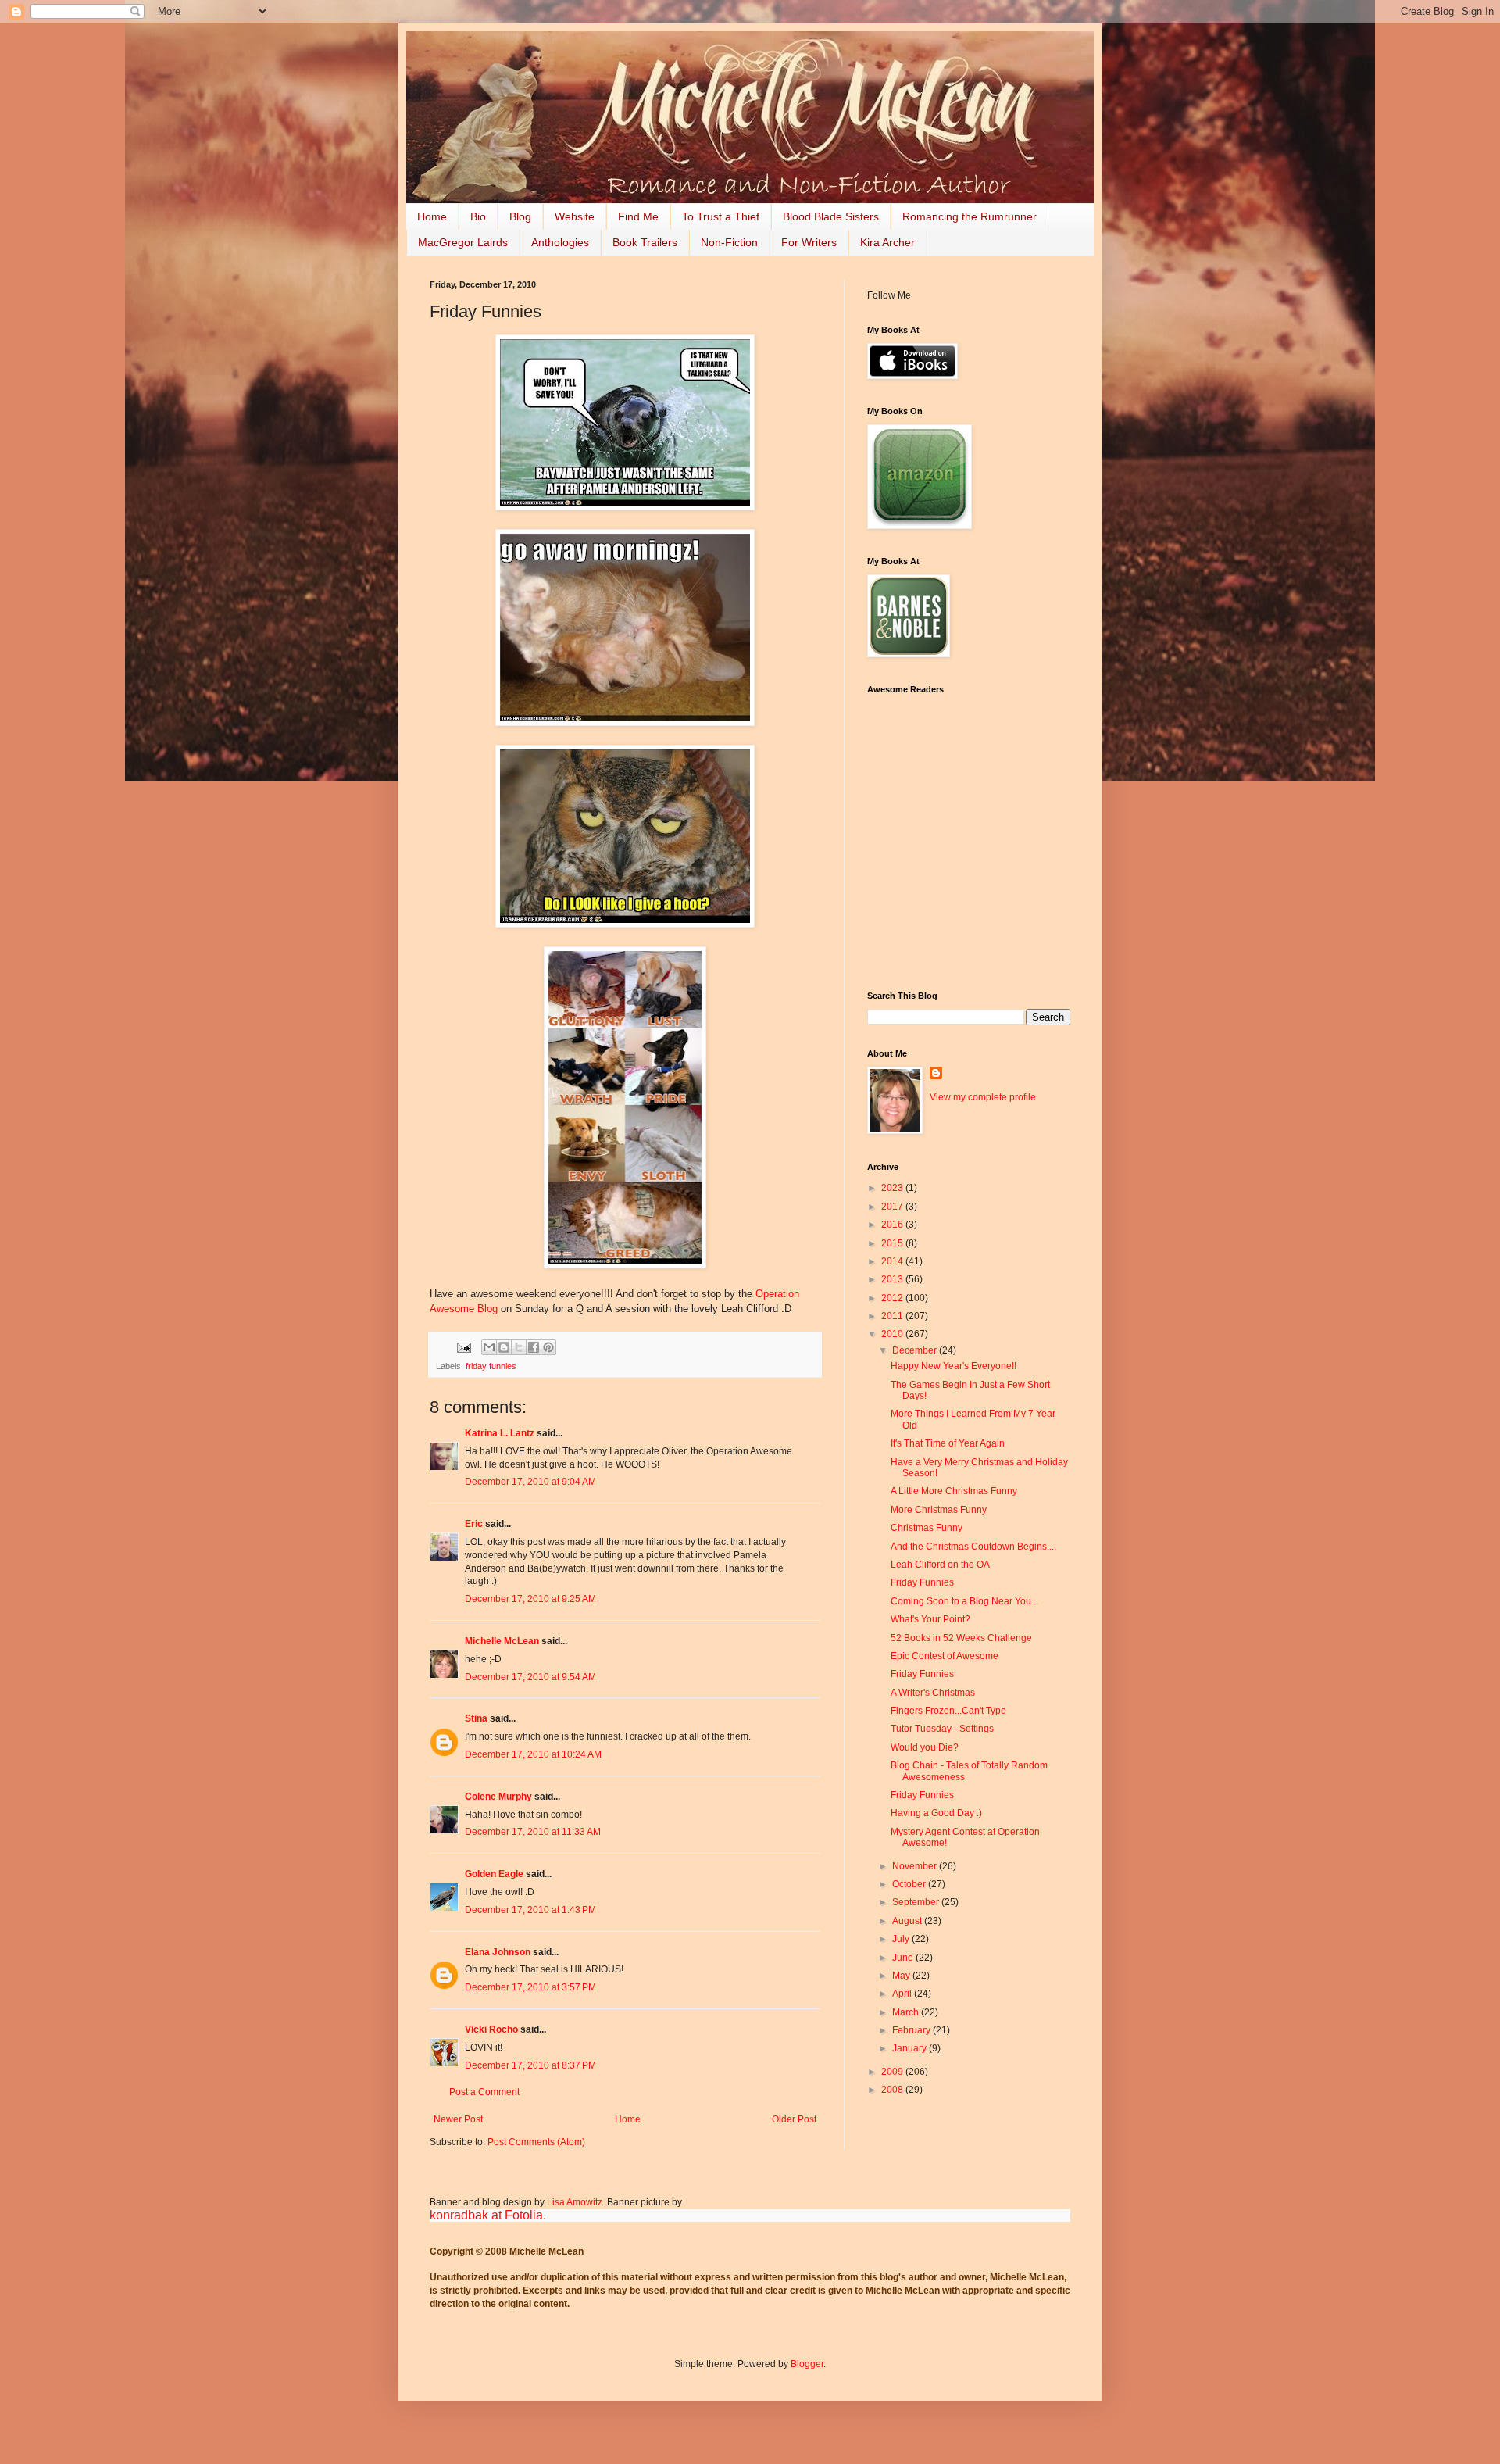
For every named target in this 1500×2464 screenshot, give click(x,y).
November (916, 1866)
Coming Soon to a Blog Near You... (964, 1601)
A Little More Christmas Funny (954, 1491)
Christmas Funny (927, 1528)
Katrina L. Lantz (500, 1433)
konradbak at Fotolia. (488, 2215)
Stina (476, 1718)
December (916, 1350)
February (912, 2030)
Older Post (794, 2119)
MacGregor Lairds (463, 242)
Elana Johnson (498, 1952)
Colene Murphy (498, 1797)
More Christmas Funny (939, 1510)
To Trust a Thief (721, 216)
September (917, 1902)
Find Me (638, 216)
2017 (893, 1207)
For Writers (809, 242)
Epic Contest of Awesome (945, 1656)
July (902, 1939)
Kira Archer (887, 242)
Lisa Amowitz (575, 2202)
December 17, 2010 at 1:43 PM (530, 1910)
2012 (893, 1298)
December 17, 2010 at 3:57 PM (530, 1987)
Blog (520, 216)
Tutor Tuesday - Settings (942, 1729)
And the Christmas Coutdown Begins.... (973, 1547)
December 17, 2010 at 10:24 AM (533, 1754)
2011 (893, 1316)
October (910, 1884)
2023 (893, 1188)
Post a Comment (484, 2092)
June (904, 1958)
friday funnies (491, 1366)
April (903, 1994)
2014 (893, 1261)
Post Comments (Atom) (536, 2142)
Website (575, 216)
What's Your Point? (930, 1619)
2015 (893, 1243)
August (908, 1921)
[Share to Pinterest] (548, 1347)
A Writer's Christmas (933, 1693)
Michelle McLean (502, 1641)
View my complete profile (983, 1097)
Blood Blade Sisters (831, 216)
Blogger (807, 2364)
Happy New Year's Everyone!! (954, 1366)
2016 (893, 1225)
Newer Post (458, 2119)
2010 (893, 1334)
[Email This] (489, 1347)
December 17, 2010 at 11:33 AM (533, 1832)
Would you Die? (925, 1747)
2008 (893, 2090)
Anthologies (560, 242)
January (911, 2048)
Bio (478, 216)
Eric (474, 1524)
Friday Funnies (922, 1582)
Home (432, 216)
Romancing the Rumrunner (970, 216)
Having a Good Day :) (936, 1813)
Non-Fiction (729, 242)
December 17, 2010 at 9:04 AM (530, 1482)
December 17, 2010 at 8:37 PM (530, 2065)
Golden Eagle (494, 1874)
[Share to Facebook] (534, 1347)
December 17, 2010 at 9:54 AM (530, 1677)
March (907, 2012)
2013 (893, 1279)
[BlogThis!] (504, 1347)
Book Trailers (645, 242)
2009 (893, 2072)
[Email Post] (463, 1346)
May (902, 1976)
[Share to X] (519, 1347)
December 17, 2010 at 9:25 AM (530, 1599)
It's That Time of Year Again (948, 1443)
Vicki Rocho (491, 2029)
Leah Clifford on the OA (940, 1565)
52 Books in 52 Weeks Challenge (961, 1638)
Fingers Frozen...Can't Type (948, 1711)
